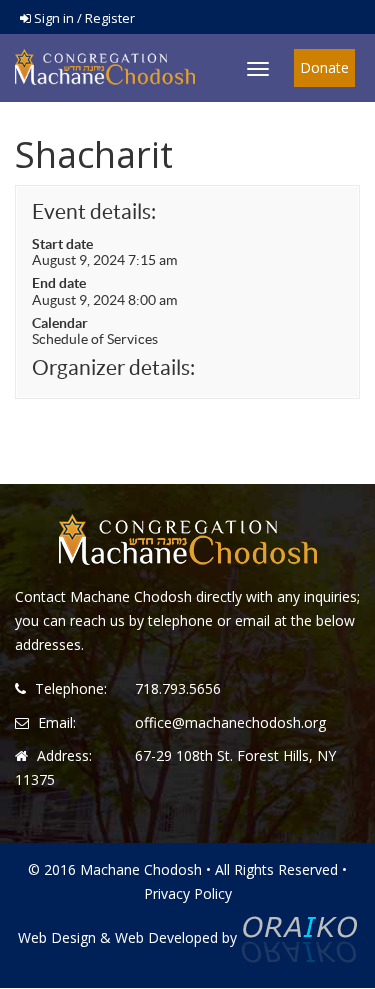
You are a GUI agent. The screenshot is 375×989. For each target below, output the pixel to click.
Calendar (60, 323)
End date (59, 283)
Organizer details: (113, 367)
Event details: (94, 211)
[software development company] (299, 937)
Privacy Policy (188, 893)
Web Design (57, 937)
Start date (62, 244)
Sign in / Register (83, 18)
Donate (324, 67)
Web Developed (166, 937)
